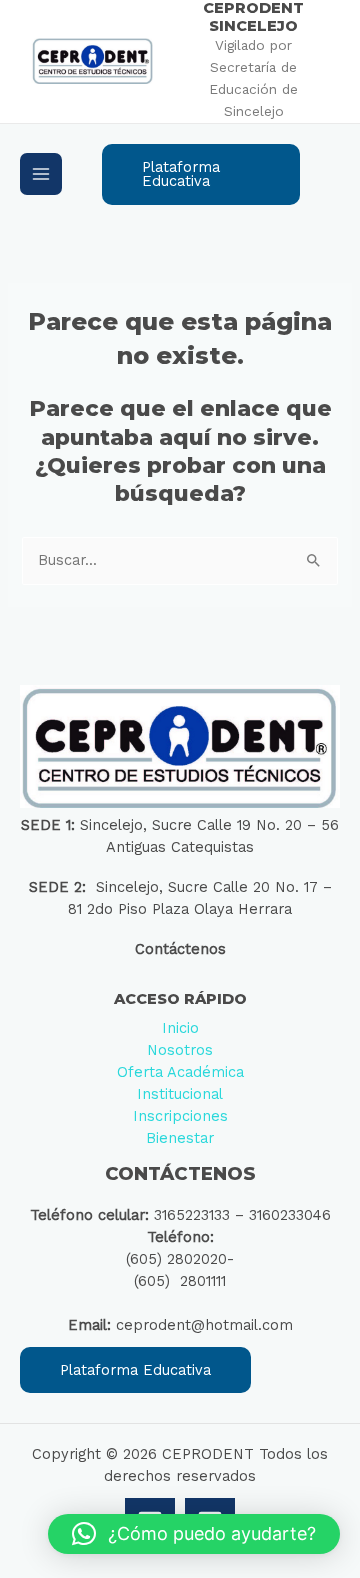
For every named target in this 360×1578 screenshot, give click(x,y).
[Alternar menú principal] (41, 174)
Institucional (180, 1094)
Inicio (180, 1028)
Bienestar (180, 1138)
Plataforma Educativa (135, 1370)
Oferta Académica (180, 1072)
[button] (201, 174)
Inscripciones (180, 1116)
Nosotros (180, 1050)
